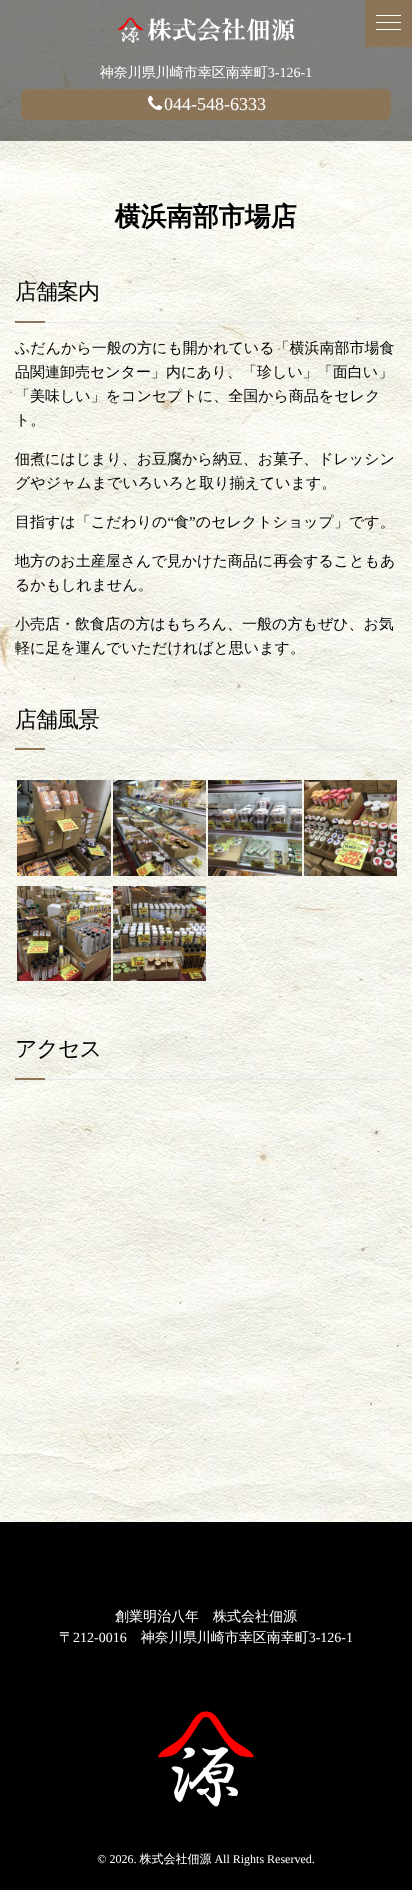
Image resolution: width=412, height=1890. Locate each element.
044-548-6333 (215, 104)
